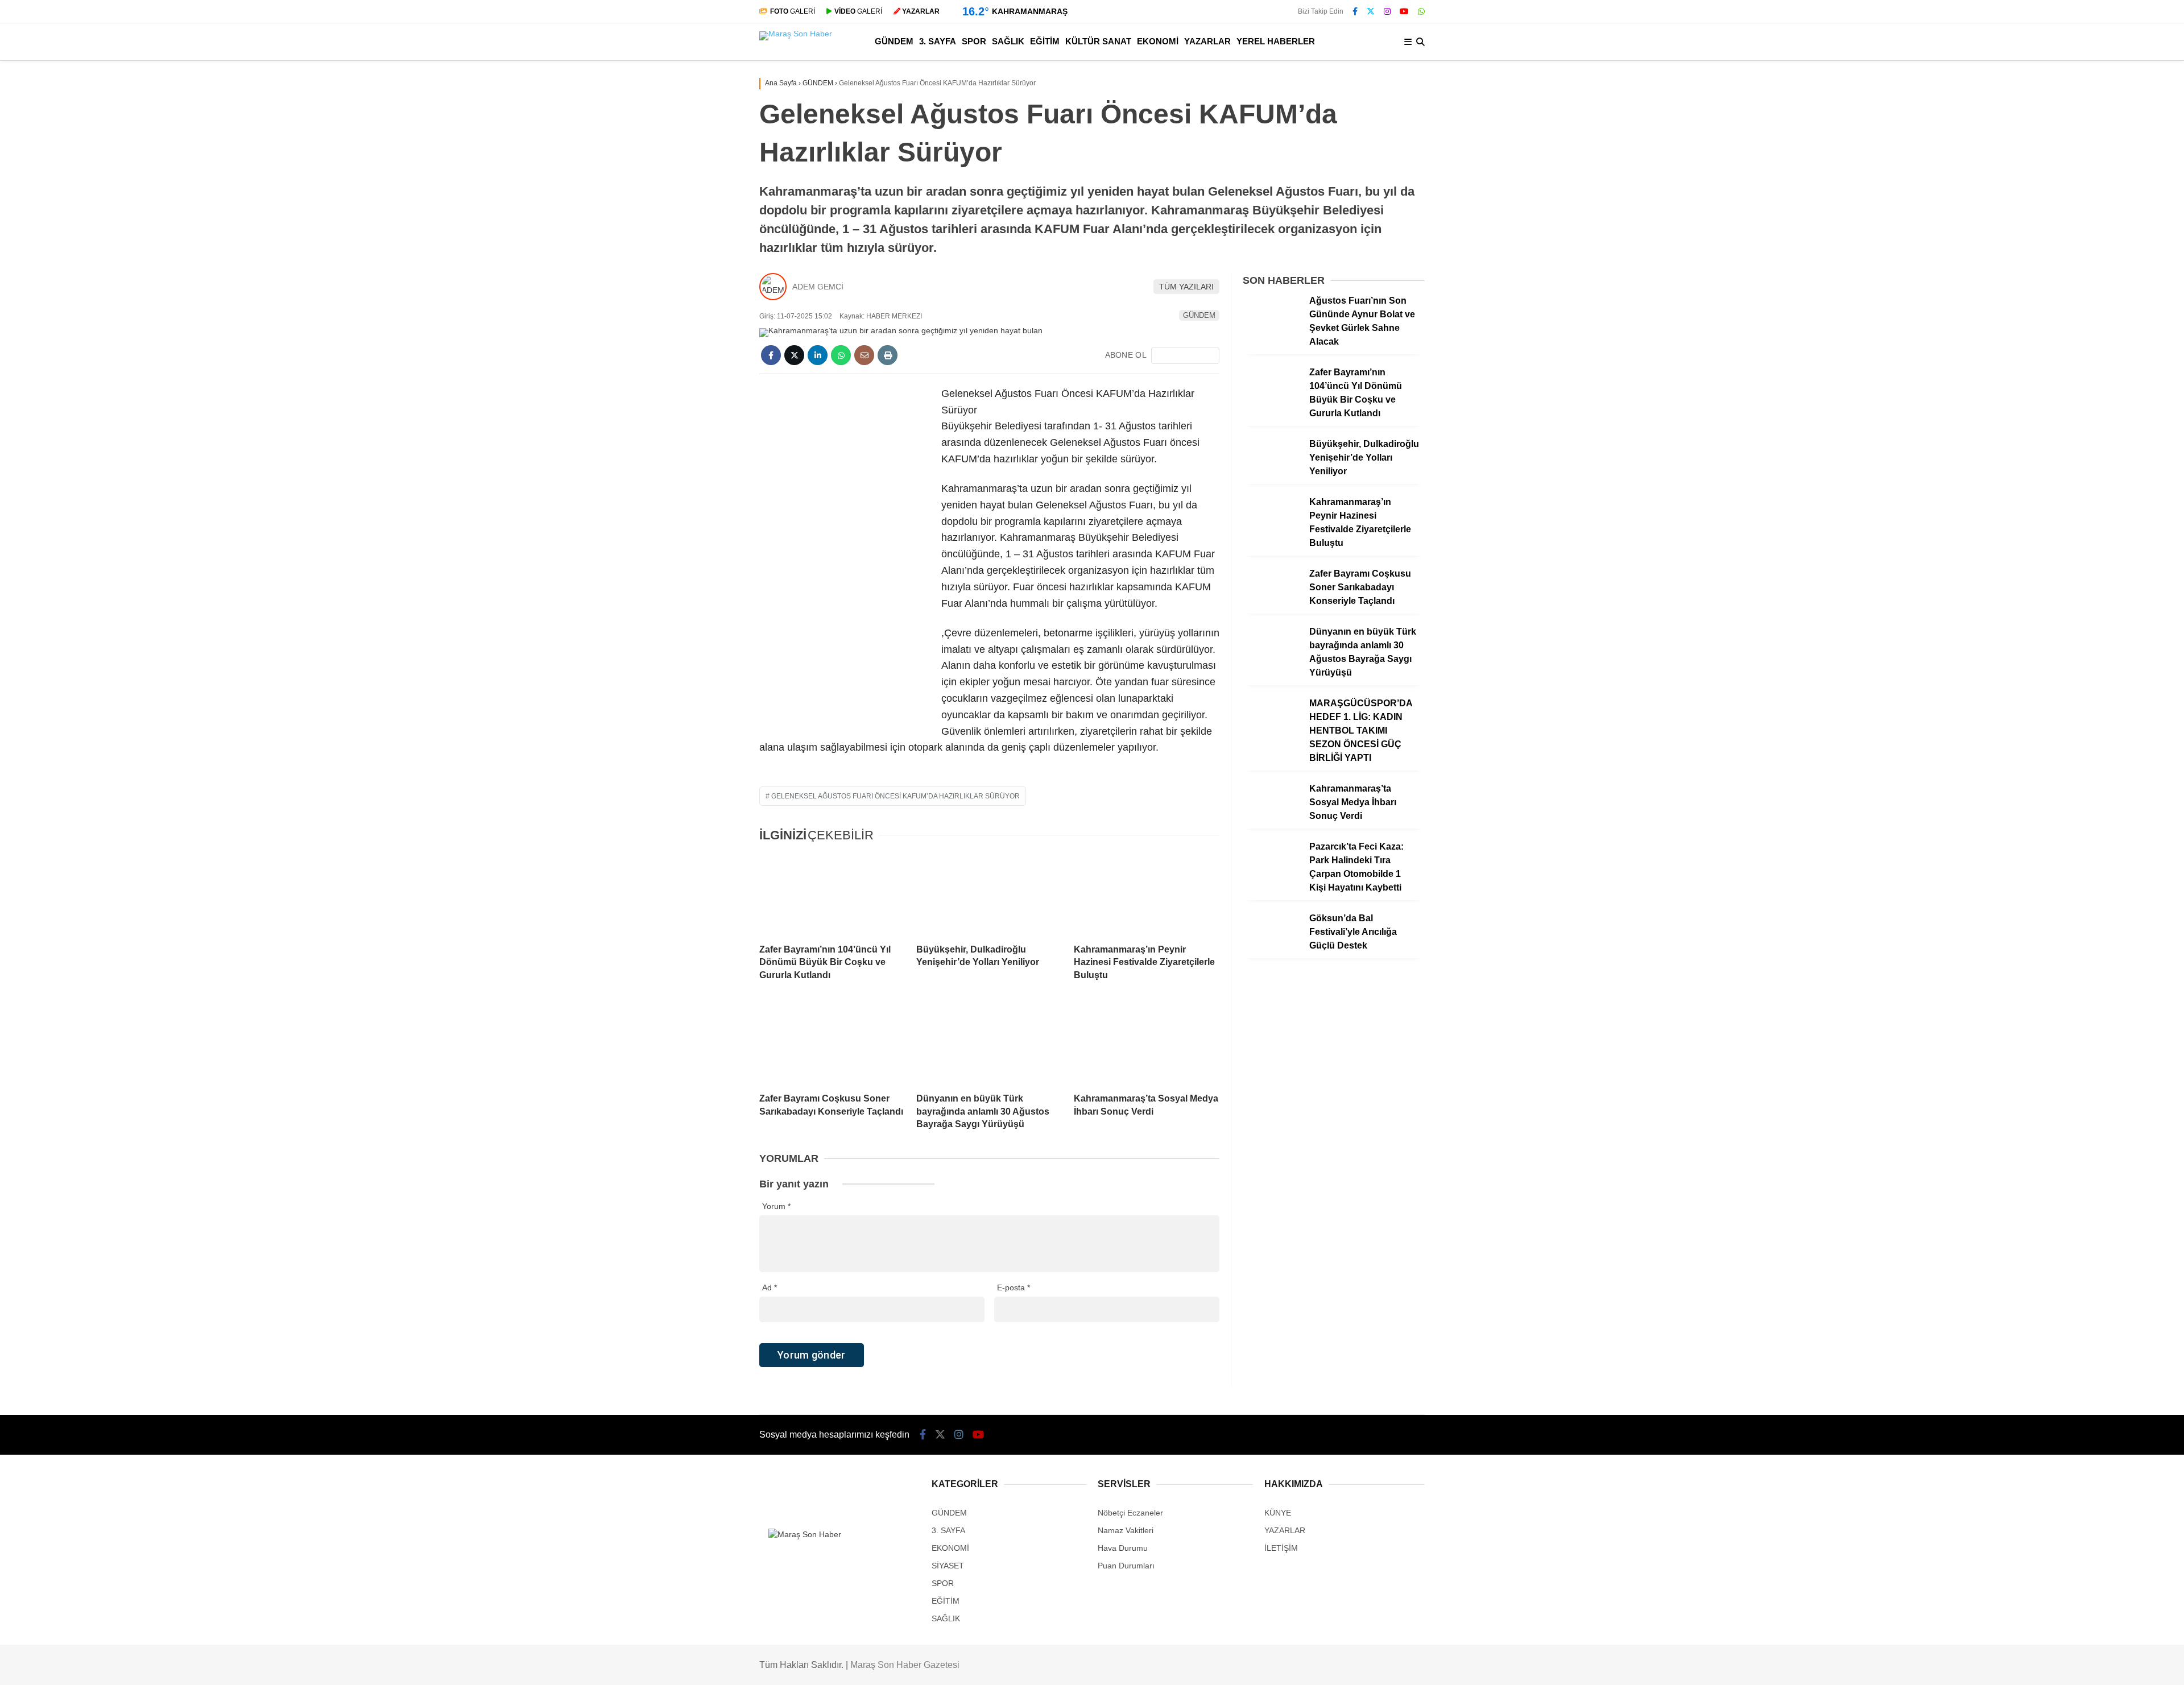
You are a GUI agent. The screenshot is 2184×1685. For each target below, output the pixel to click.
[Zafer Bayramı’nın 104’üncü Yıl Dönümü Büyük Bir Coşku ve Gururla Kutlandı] (832, 894)
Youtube (2118, 826)
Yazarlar (2078, 135)
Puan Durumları (1126, 1566)
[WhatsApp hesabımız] (1421, 11)
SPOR (2065, 330)
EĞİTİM (2068, 375)
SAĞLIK (2069, 352)
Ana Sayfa (2083, 63)
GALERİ (793, 11)
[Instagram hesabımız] (1387, 11)
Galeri (2075, 87)
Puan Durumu (2088, 608)
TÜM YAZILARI (1186, 287)
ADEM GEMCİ (818, 287)
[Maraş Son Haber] (796, 34)
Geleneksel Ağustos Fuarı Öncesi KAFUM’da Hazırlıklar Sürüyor (895, 796)
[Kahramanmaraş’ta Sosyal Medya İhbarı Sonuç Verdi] (1147, 1043)
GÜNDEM (2073, 283)
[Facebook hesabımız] (1355, 11)
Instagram (2117, 794)
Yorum (776, 1206)
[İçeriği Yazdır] (888, 355)
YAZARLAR (2075, 443)
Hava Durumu (2086, 536)
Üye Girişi (2080, 183)
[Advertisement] (845, 556)
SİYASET (948, 1566)
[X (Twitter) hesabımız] (2113, 762)
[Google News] (1185, 355)
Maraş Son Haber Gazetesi (905, 1665)
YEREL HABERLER (2091, 466)
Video (2072, 111)
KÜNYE (1278, 1513)
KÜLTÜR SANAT (2085, 398)
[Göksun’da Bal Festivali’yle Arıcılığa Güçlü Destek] (1272, 947)
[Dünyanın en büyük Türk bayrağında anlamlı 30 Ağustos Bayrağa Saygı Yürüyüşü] (989, 1043)
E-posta (1014, 1287)
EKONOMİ (2074, 421)
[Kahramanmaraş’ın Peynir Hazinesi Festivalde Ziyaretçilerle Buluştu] (1147, 894)
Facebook (2116, 730)
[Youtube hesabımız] (1404, 11)
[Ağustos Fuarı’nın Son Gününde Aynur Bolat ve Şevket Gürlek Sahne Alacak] (1272, 330)
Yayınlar (2078, 230)
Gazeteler (2081, 584)
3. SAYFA (2071, 307)
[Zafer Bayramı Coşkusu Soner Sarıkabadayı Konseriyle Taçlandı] (832, 1043)
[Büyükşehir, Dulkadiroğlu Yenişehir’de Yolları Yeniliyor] (989, 894)
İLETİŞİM (1281, 1548)
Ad (770, 1287)
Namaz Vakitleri (2094, 560)
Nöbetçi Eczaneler (2097, 512)
